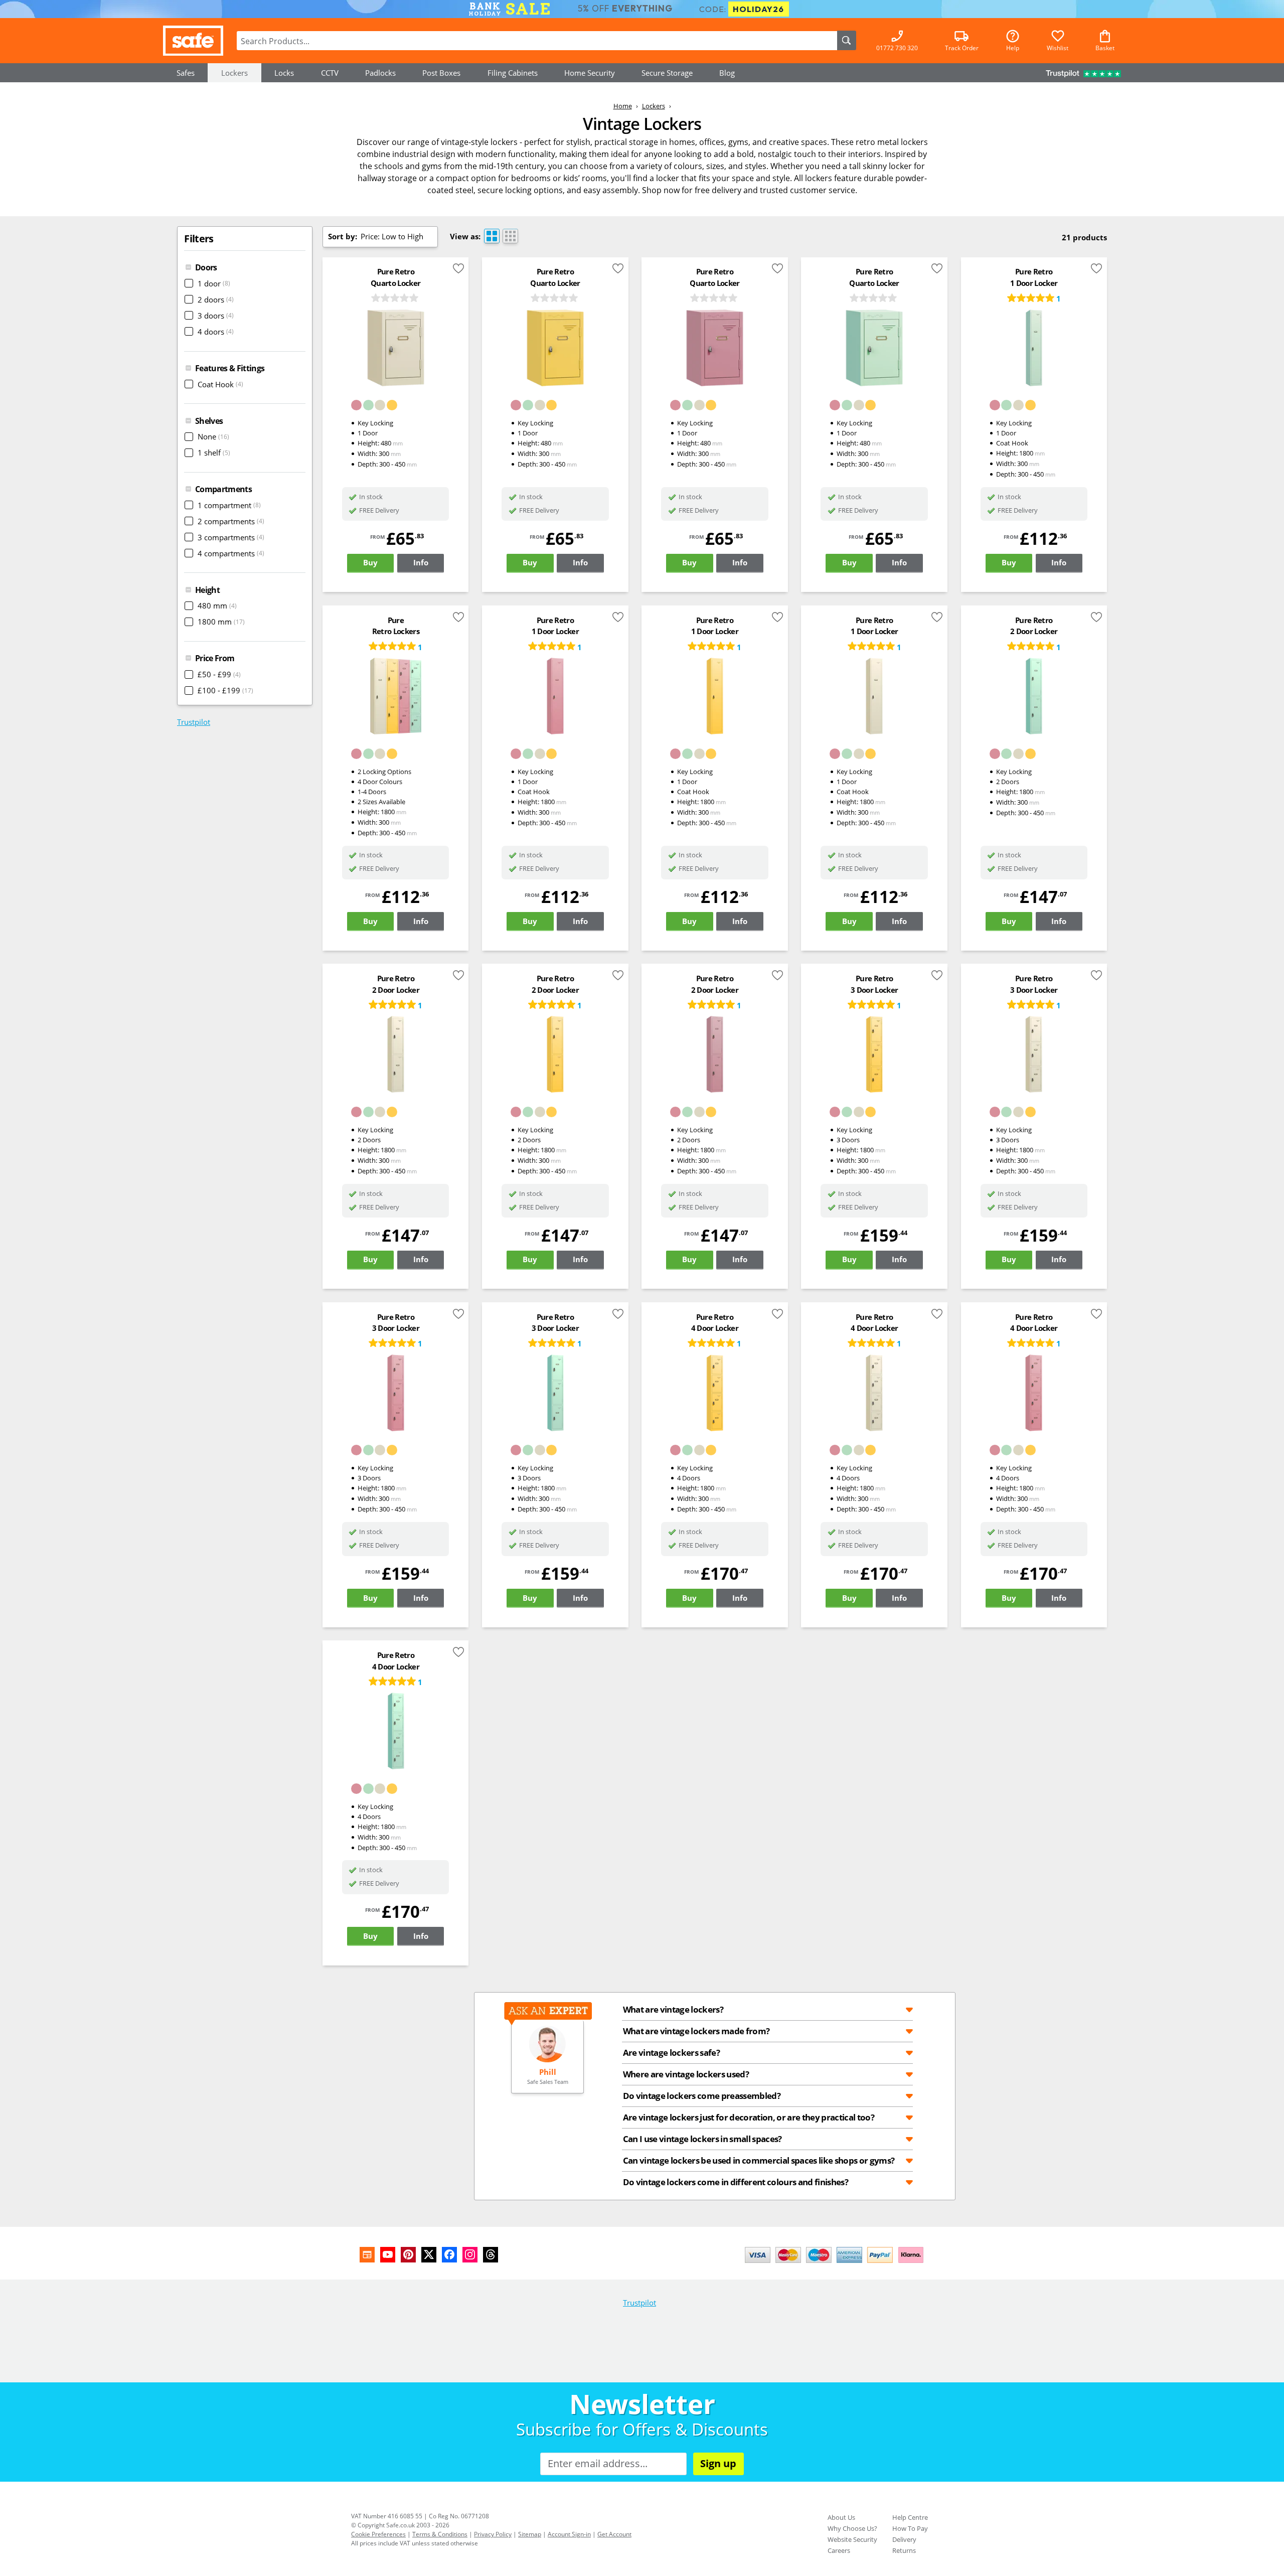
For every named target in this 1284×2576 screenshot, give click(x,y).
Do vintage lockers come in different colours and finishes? (736, 2182)
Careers (839, 2550)
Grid (510, 236)
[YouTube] (388, 2255)
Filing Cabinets (513, 73)
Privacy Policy (493, 2534)
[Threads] (491, 2255)
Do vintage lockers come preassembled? (702, 2095)
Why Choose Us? (852, 2528)
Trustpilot (194, 722)
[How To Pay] (836, 2264)
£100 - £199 (225, 690)
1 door (214, 283)
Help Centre (910, 2517)
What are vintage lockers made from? (696, 2031)
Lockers (234, 73)
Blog (727, 73)
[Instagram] (470, 2255)
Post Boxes (441, 73)
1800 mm (221, 622)
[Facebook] (449, 2255)
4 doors (216, 332)
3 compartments (231, 537)
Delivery (904, 2539)
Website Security (852, 2539)
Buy (370, 562)
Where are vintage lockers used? (686, 2074)
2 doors (216, 299)
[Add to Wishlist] (458, 270)
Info (421, 562)
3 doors (216, 316)
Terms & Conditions (440, 2534)
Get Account (614, 2534)
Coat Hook (220, 384)
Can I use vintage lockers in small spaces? (702, 2139)
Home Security (590, 73)
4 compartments (231, 553)
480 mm (217, 605)
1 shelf (214, 452)
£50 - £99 (219, 674)
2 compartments (231, 521)
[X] (429, 2255)
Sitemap (530, 2534)
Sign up (718, 2463)
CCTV (330, 73)
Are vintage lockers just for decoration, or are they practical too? (749, 2117)
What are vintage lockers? (673, 2009)
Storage (667, 73)
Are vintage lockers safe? (671, 2052)
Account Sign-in (569, 2534)
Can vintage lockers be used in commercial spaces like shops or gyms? (759, 2160)
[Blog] (367, 2255)
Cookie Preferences (378, 2534)
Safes (186, 73)
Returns (904, 2550)
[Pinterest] (408, 2255)
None (213, 436)
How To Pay (910, 2528)
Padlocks (380, 73)
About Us (841, 2517)
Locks (284, 73)
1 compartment (229, 505)
